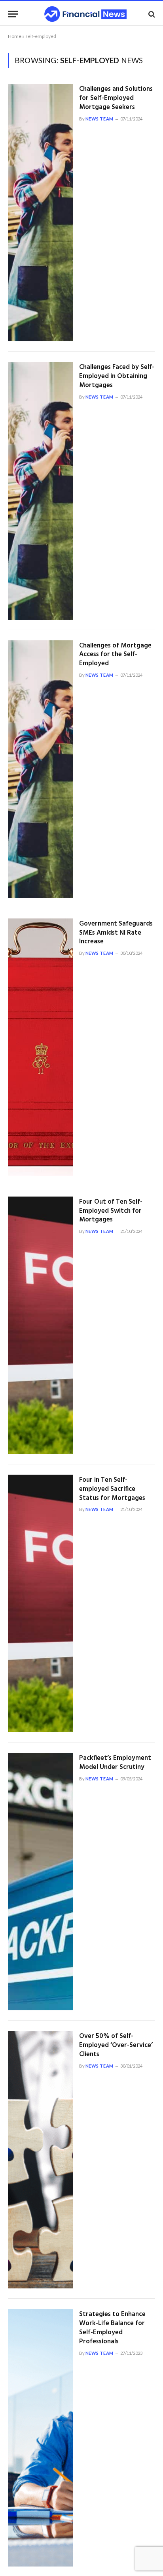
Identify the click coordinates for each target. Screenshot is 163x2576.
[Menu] (13, 14)
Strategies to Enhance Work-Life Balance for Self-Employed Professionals (112, 2328)
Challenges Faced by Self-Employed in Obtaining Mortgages (117, 376)
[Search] (151, 14)
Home (15, 36)
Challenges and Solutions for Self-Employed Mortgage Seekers (116, 98)
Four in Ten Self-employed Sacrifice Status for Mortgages (112, 1489)
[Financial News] (85, 14)
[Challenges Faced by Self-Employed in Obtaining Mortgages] (40, 491)
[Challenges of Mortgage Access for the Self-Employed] (40, 769)
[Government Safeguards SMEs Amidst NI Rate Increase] (40, 1047)
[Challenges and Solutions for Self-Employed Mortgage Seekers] (40, 213)
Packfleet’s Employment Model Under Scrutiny (115, 1763)
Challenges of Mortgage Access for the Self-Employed (115, 655)
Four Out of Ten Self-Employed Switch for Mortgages (111, 1211)
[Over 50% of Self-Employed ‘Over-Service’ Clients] (40, 2160)
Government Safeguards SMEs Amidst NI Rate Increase (116, 933)
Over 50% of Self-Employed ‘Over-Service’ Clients (116, 2045)
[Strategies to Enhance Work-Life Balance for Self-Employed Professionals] (40, 2438)
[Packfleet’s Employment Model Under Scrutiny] (40, 1882)
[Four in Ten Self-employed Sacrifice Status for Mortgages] (40, 1603)
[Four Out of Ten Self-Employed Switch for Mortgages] (40, 1325)
